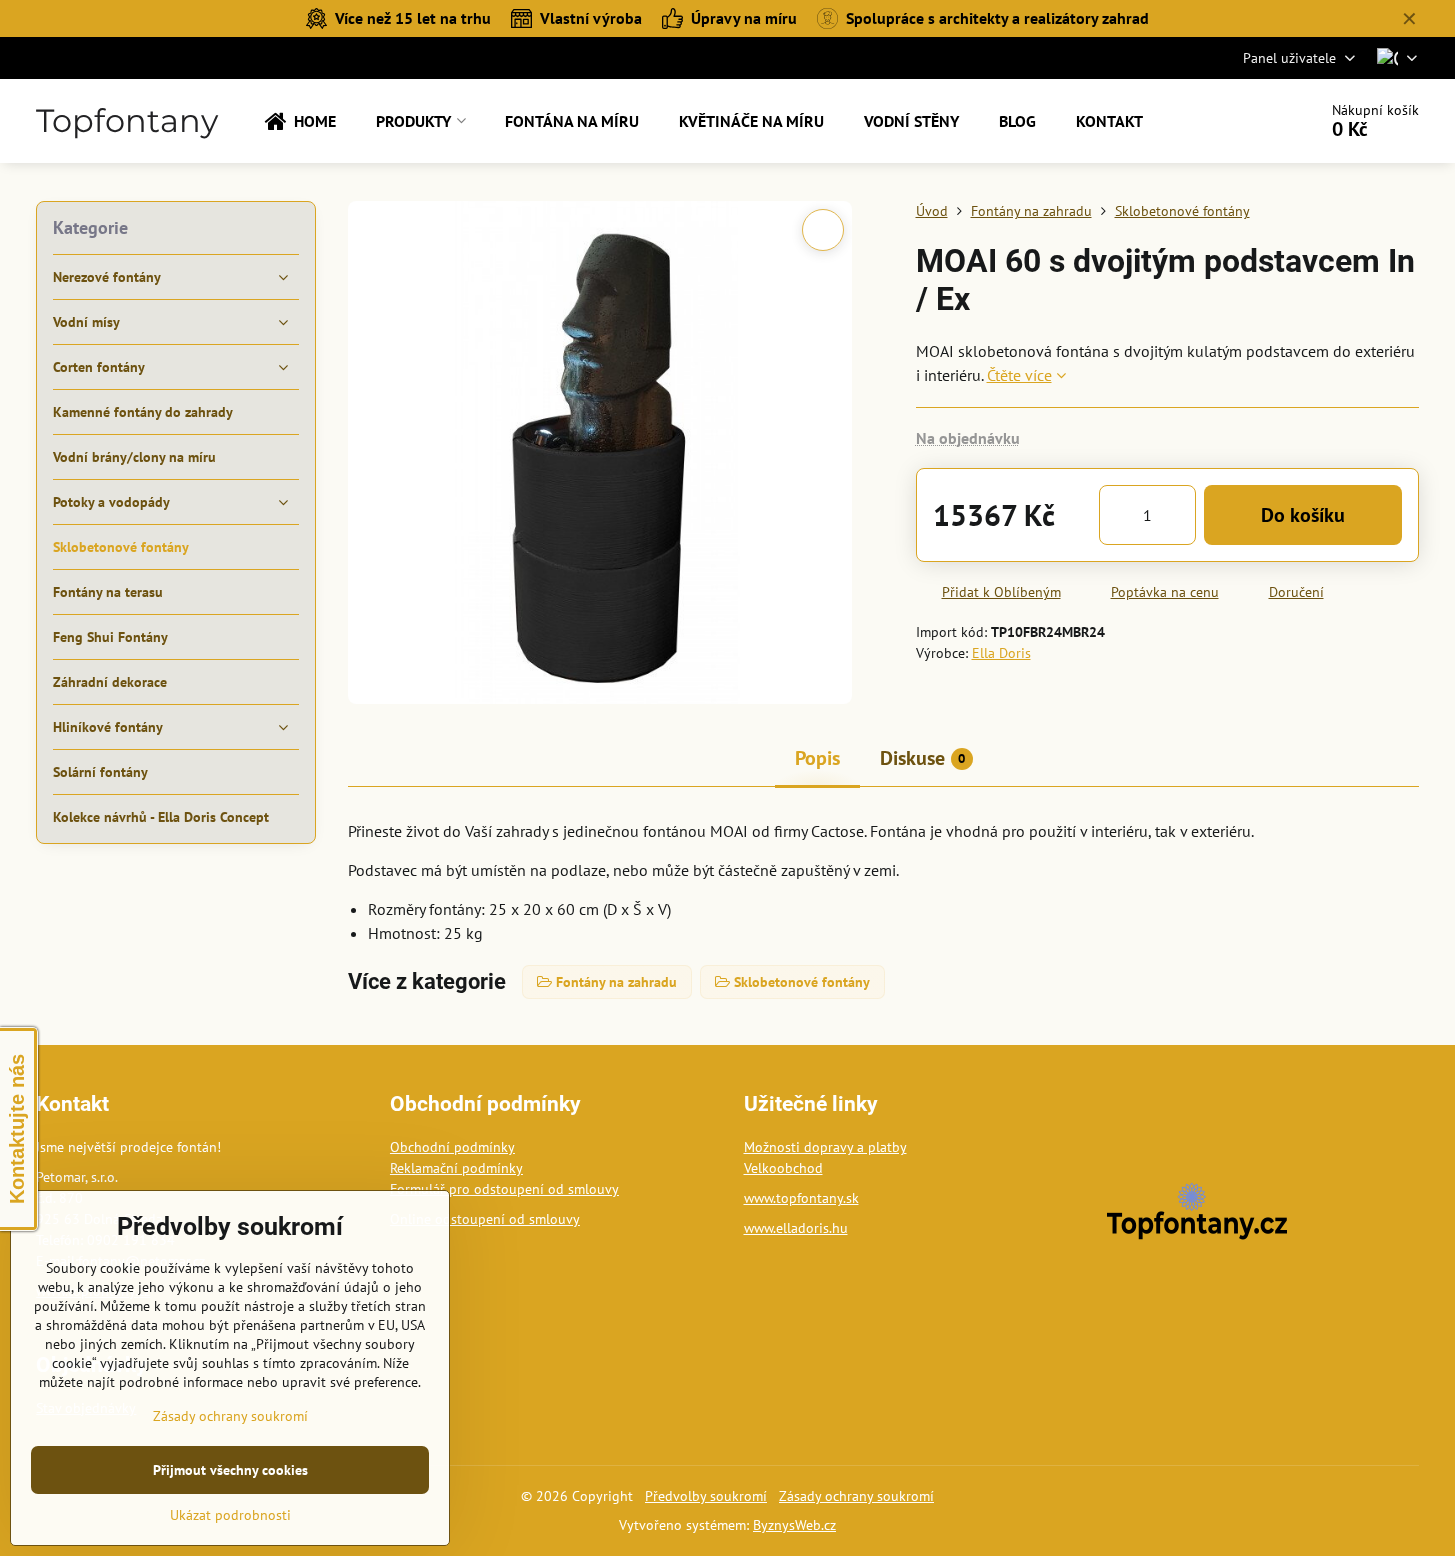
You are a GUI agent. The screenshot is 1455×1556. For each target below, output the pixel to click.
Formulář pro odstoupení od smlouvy (504, 1189)
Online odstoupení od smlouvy (485, 1219)
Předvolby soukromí (706, 1496)
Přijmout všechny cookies (230, 1470)
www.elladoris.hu (796, 1228)
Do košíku (1303, 515)
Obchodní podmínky (452, 1147)
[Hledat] (1245, 121)
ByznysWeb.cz (794, 1525)
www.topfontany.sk (801, 1198)
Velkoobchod (783, 1168)
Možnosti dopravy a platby (825, 1147)
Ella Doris (1001, 653)
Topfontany (127, 121)
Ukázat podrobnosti (230, 1515)
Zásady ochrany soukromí (856, 1496)
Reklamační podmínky (456, 1168)
